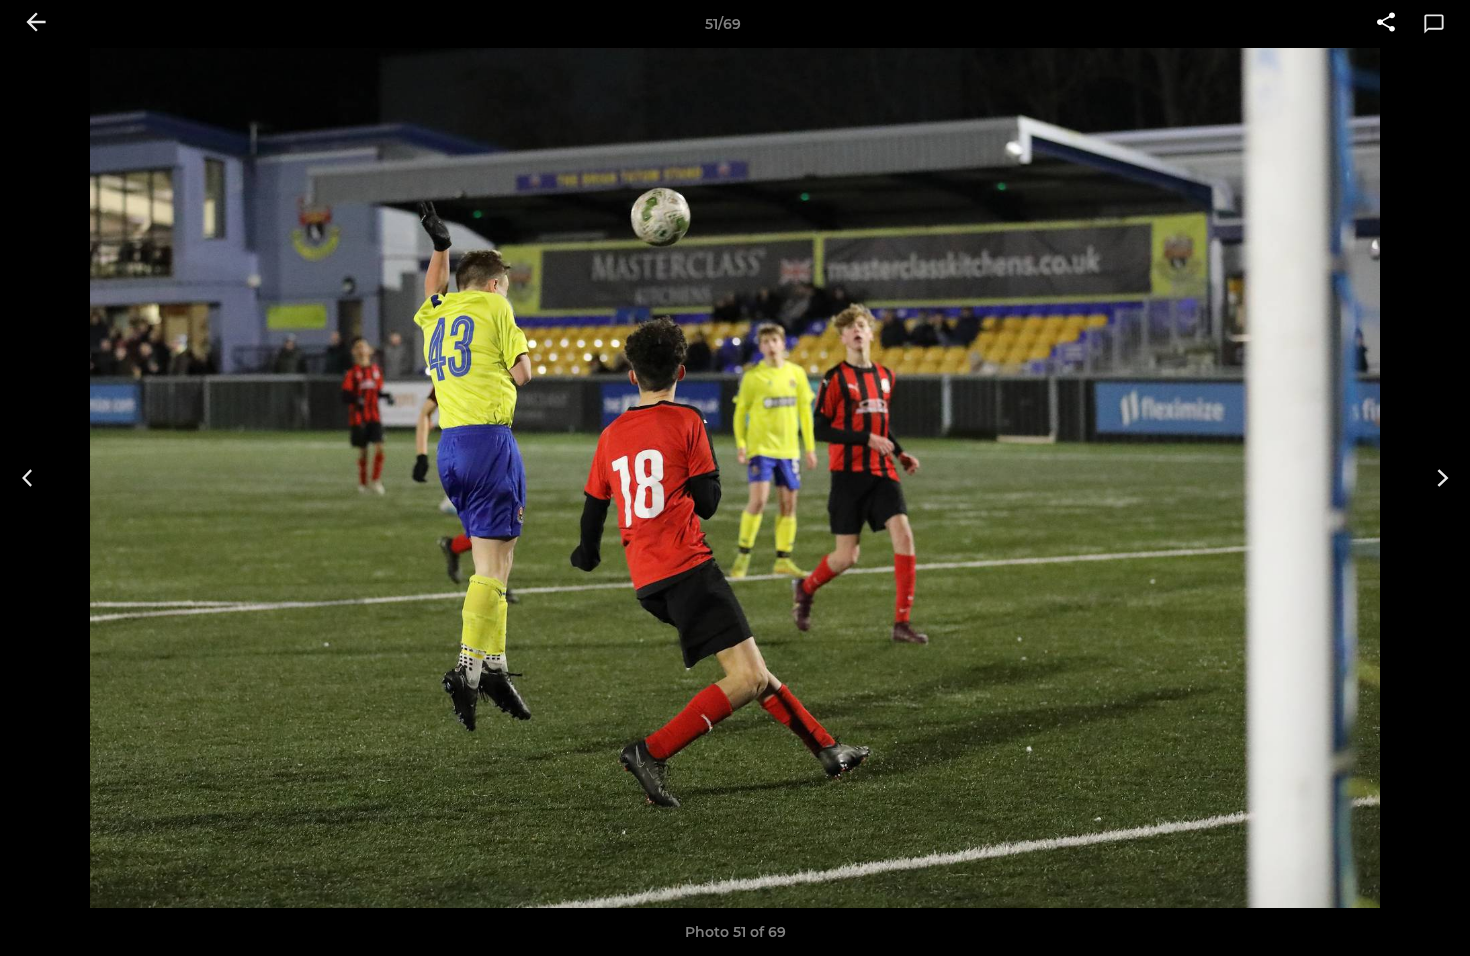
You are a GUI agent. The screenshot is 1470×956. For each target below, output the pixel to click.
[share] (1386, 24)
